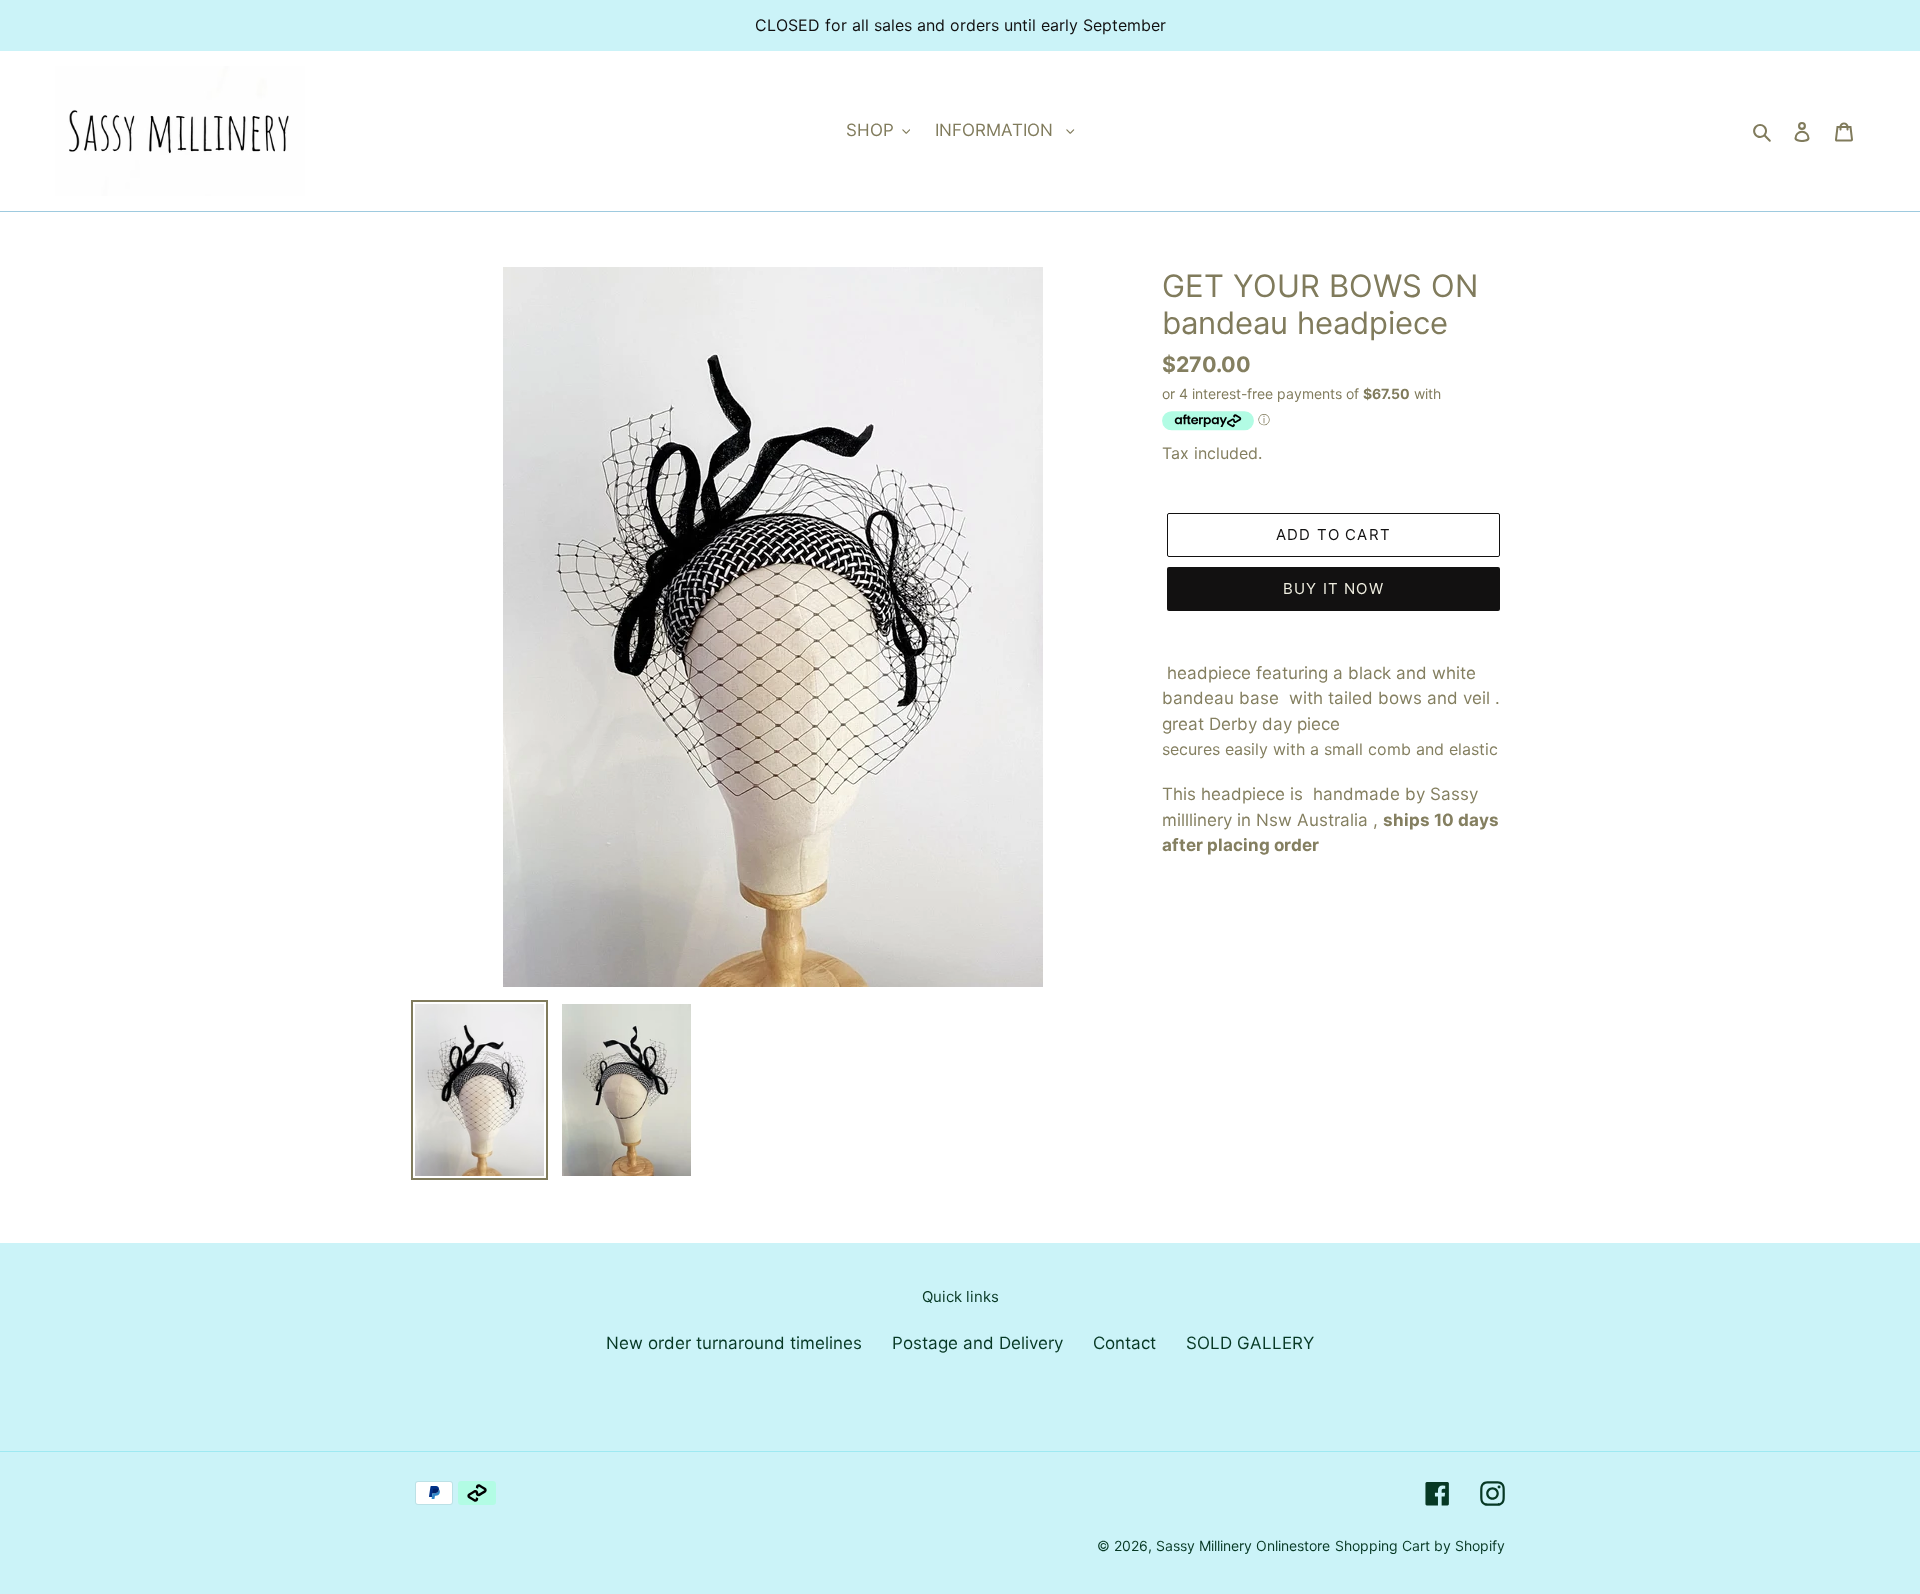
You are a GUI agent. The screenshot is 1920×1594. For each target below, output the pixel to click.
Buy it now (1333, 588)
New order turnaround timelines (734, 1343)
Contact (1124, 1343)
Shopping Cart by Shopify (1420, 1545)
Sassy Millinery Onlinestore (1243, 1545)
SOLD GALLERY (1250, 1343)
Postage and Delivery (977, 1343)
